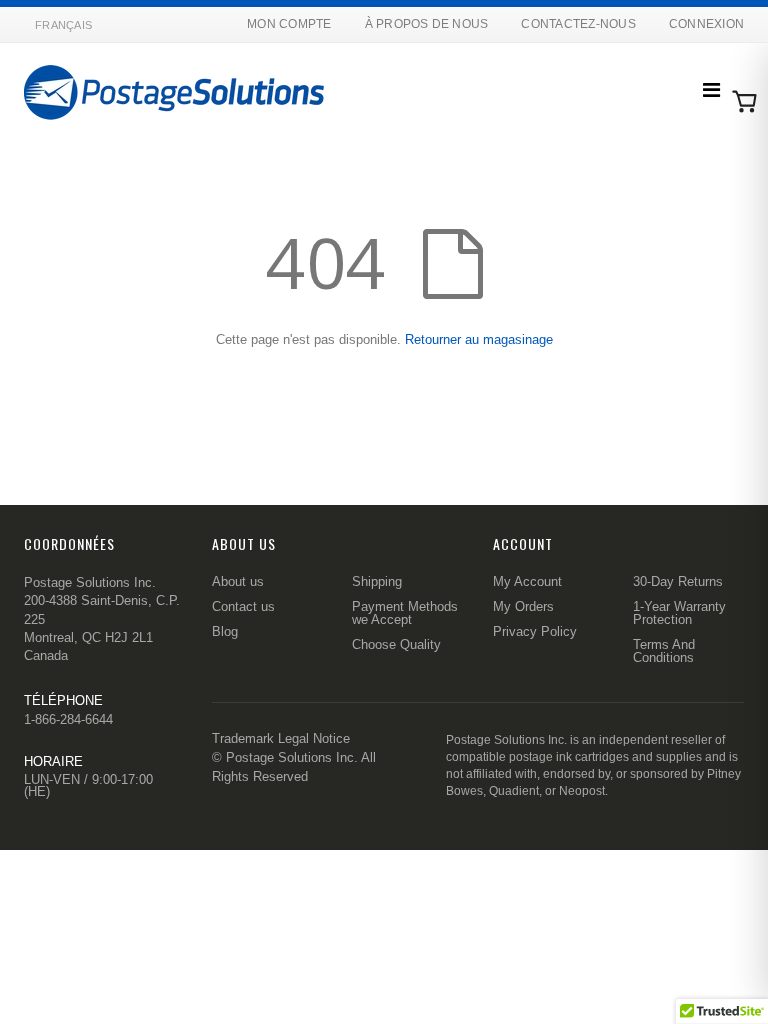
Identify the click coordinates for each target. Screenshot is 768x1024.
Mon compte (289, 24)
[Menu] (711, 90)
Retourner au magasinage (479, 339)
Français (63, 25)
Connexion (706, 24)
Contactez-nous (578, 24)
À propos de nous (427, 24)
